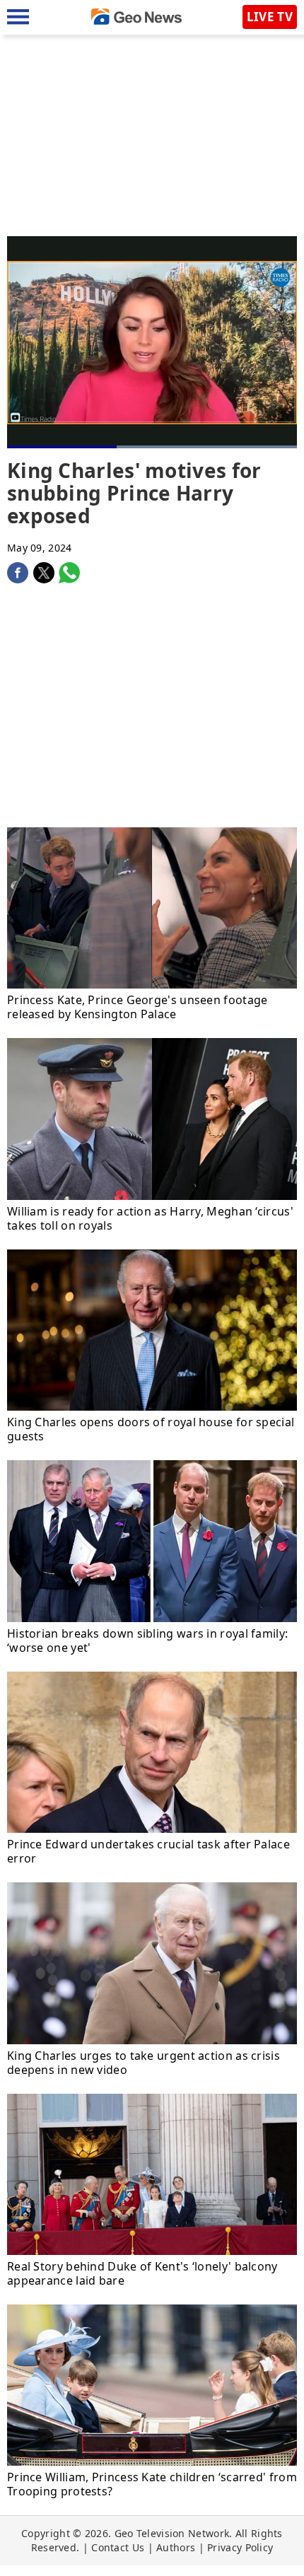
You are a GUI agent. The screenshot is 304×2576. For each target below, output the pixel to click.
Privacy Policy (240, 2547)
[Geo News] (136, 17)
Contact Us (118, 2547)
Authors (176, 2547)
